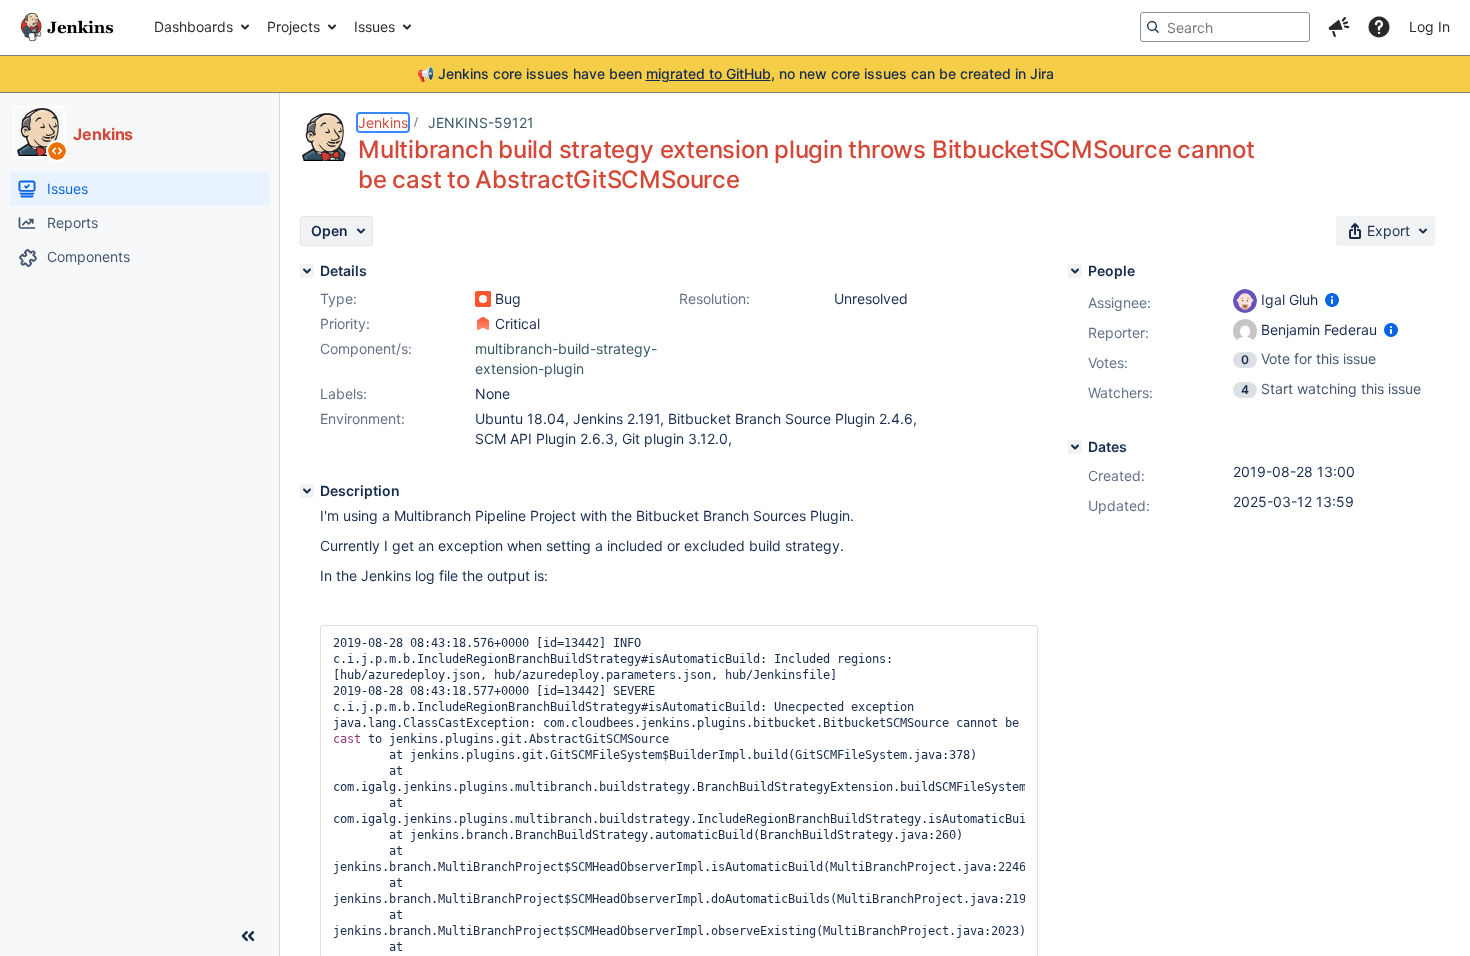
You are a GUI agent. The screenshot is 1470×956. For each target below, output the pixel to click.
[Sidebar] (248, 936)
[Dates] (1075, 447)
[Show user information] (1332, 299)
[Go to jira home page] (67, 27)
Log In (1429, 26)
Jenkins (383, 122)
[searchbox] (1225, 27)
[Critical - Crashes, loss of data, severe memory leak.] (483, 324)
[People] (1075, 271)
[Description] (307, 491)
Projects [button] (293, 26)
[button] (1339, 27)
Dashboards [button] (193, 26)
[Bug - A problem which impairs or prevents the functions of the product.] (483, 299)
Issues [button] (374, 26)
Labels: (343, 393)
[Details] (307, 271)
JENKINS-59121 (481, 122)
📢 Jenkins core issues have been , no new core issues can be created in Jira (735, 73)
